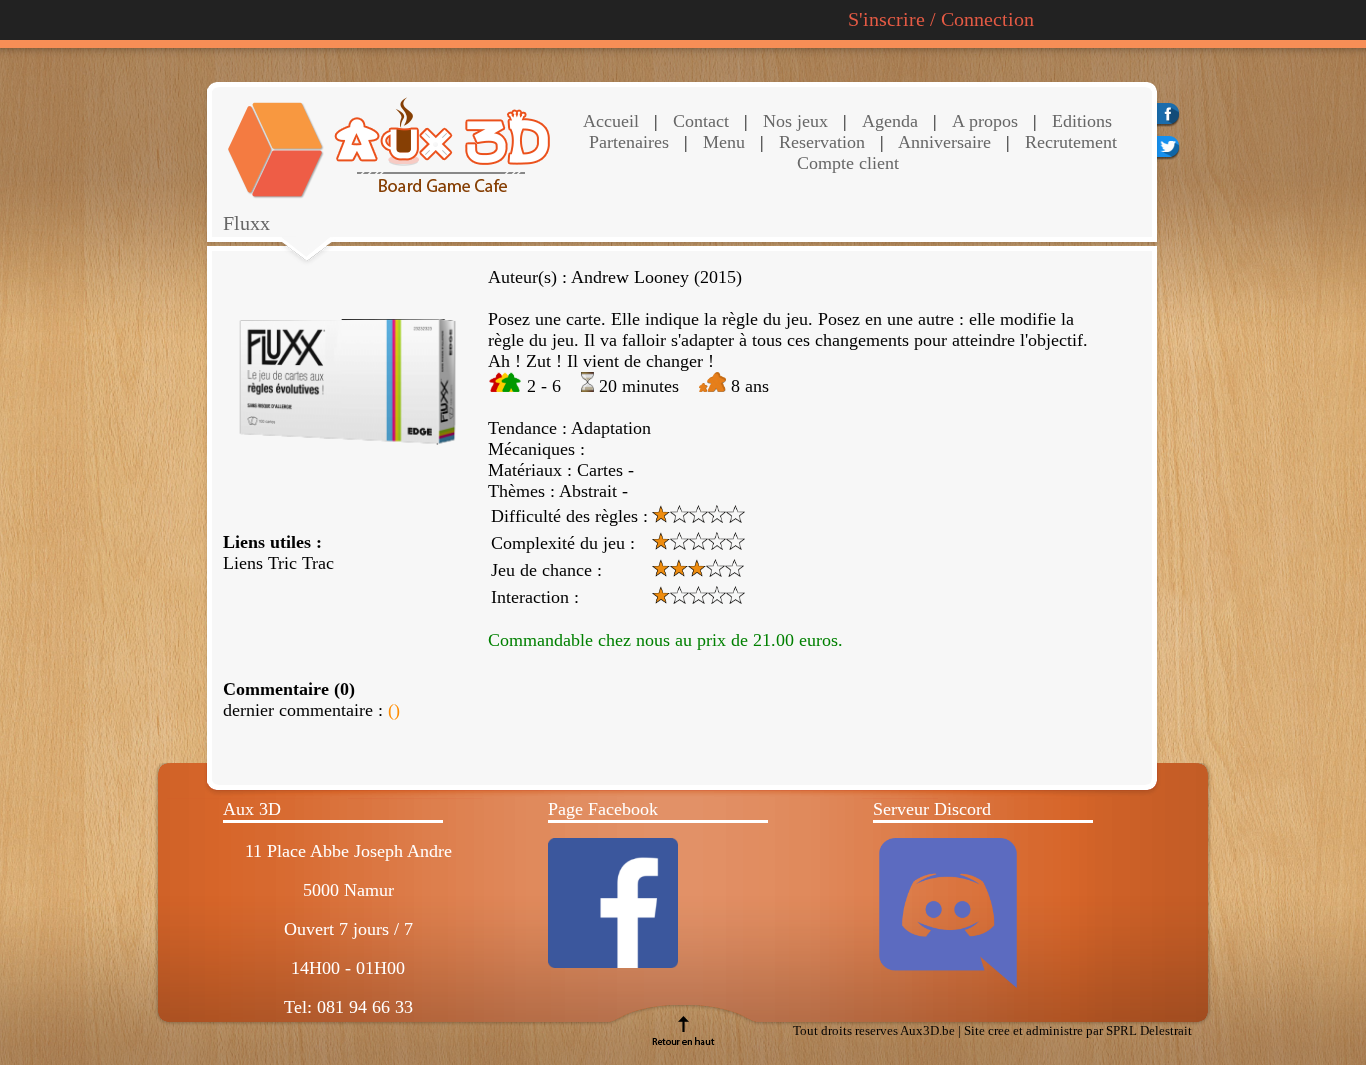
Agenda (890, 121)
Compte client (848, 163)
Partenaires (629, 142)
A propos (985, 121)
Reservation (819, 142)
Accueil (611, 121)
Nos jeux (793, 121)
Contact (698, 121)
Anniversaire (942, 142)
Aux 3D (252, 809)
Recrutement (1068, 142)
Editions (1082, 121)
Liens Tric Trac (278, 563)
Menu (724, 142)
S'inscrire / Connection (941, 19)
